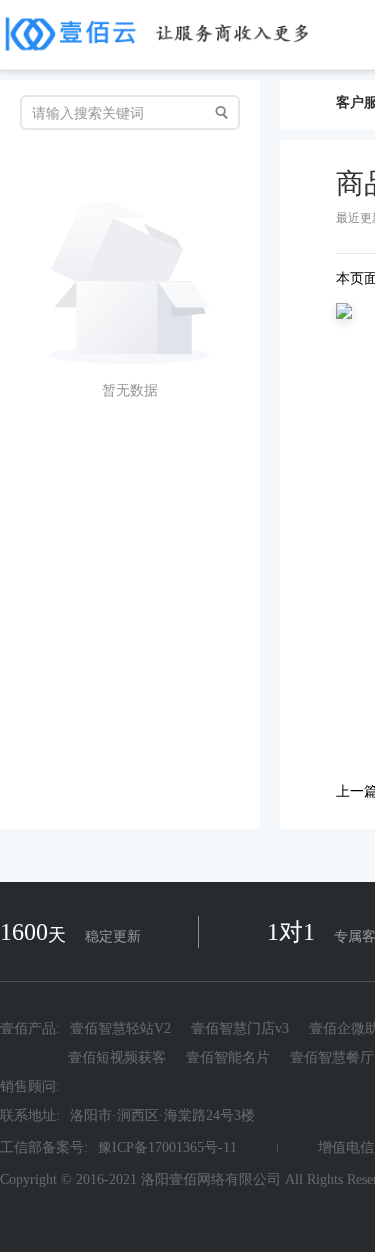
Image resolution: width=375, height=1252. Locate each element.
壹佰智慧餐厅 (332, 1057)
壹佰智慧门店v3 (240, 1029)
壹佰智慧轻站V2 (120, 1029)
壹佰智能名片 (228, 1057)
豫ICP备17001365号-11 (167, 1148)
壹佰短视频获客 (117, 1057)
